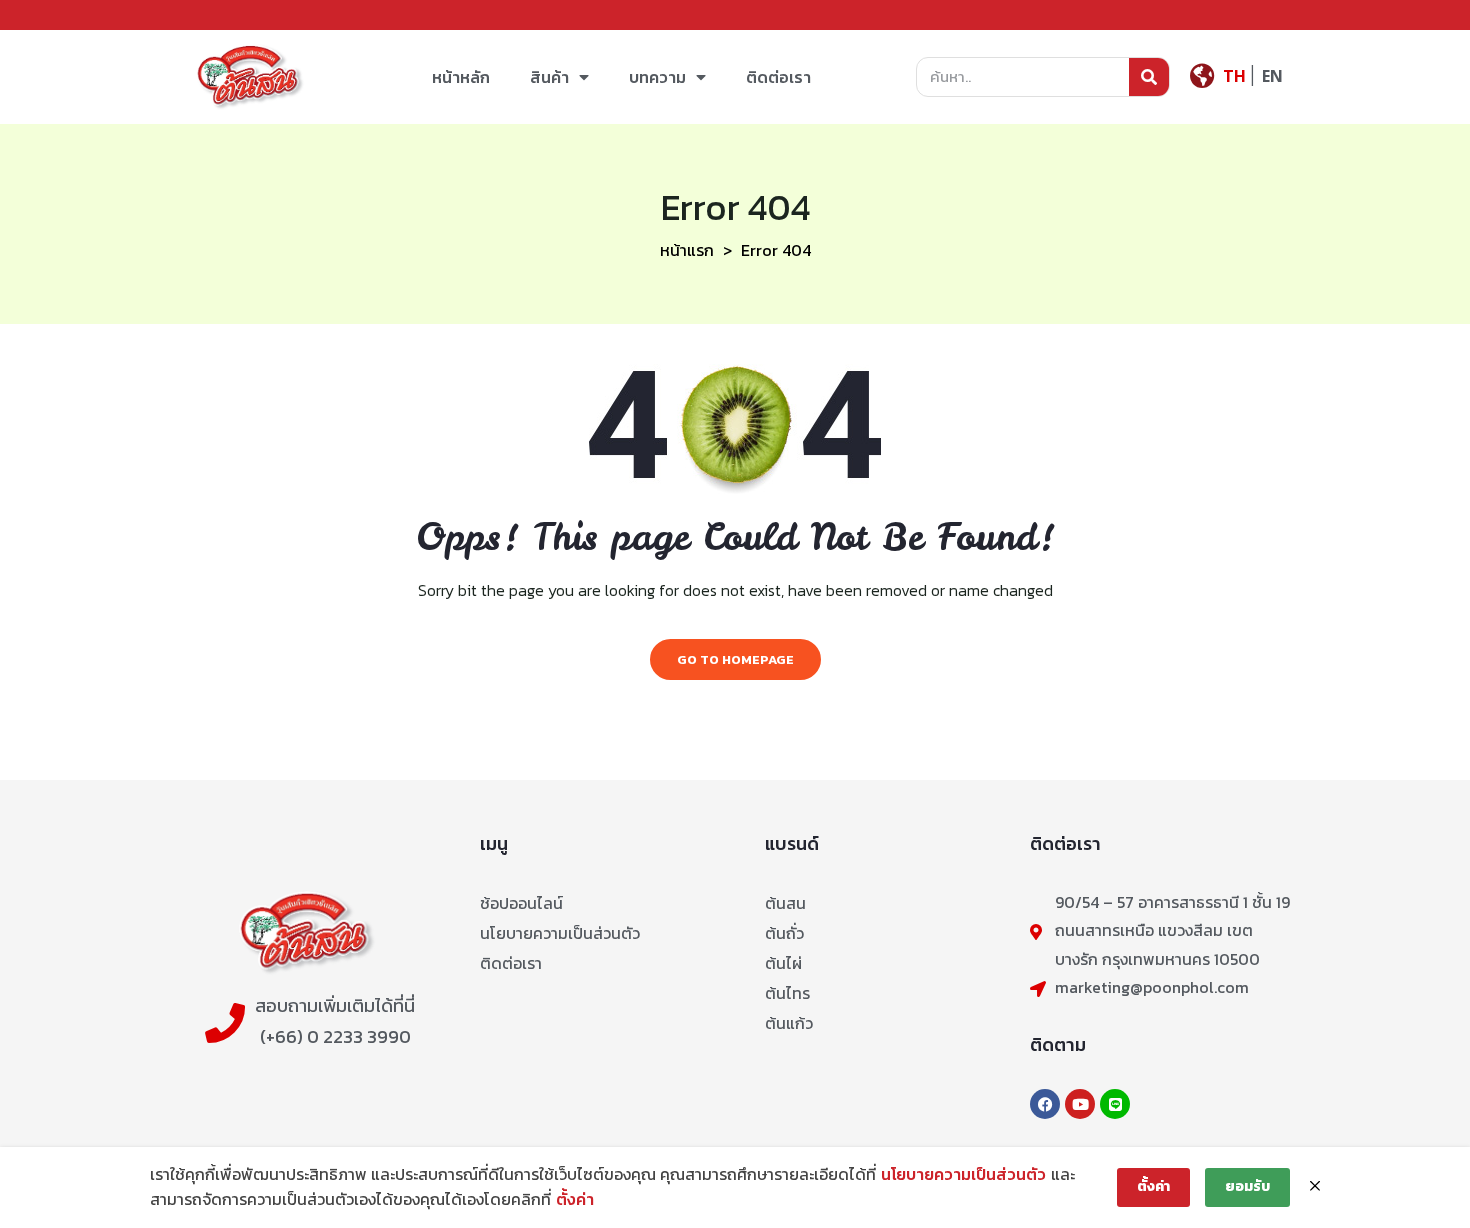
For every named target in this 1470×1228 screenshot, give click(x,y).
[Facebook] (1045, 1104)
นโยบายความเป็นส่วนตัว (560, 933)
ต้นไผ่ (783, 963)
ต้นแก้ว (789, 1023)
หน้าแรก (687, 250)
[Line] (1115, 1104)
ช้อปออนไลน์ (521, 903)
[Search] (1149, 77)
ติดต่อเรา (778, 77)
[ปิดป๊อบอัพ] (1315, 1187)
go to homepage (735, 659)
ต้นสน (785, 903)
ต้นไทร (787, 993)
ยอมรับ (1247, 1186)
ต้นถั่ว (784, 933)
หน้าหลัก (461, 77)
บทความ (657, 77)
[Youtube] (1080, 1104)
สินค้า (549, 77)
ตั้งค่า (575, 1199)
